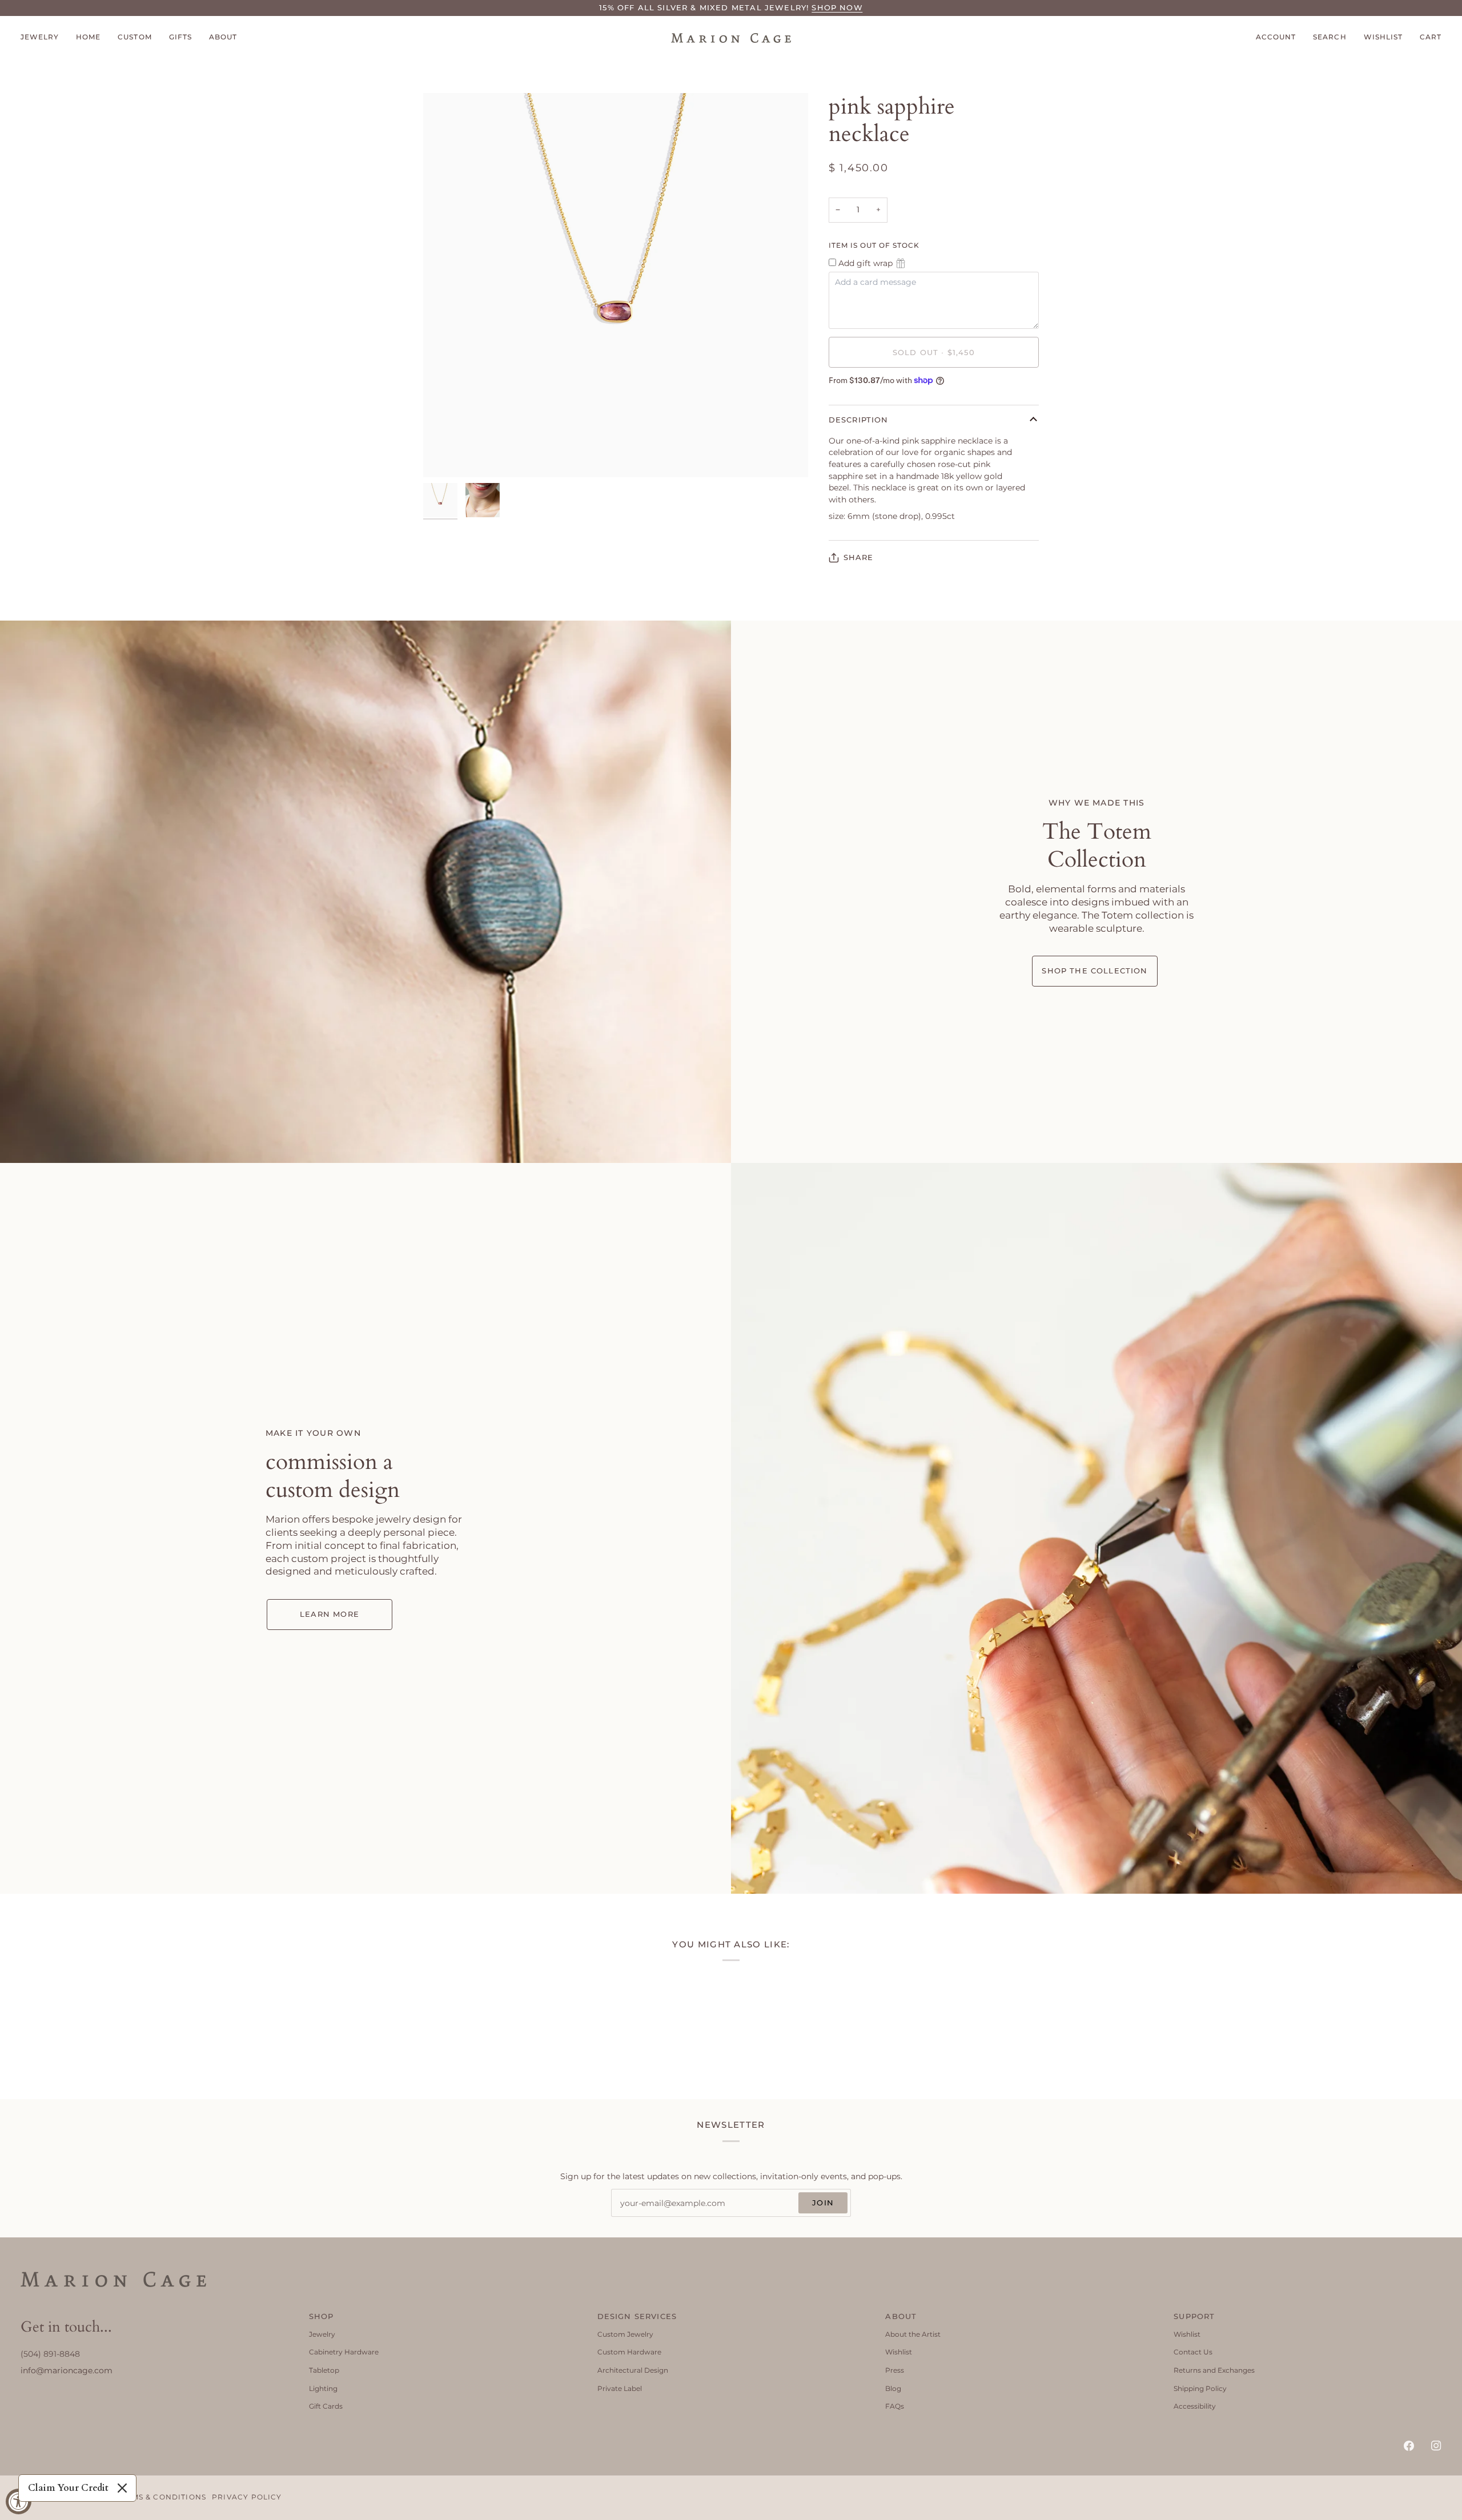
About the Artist (913, 2334)
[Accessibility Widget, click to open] (19, 2501)
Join (823, 2203)
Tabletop (324, 2370)
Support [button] (1194, 2316)
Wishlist (899, 2352)
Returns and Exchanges (1214, 2370)
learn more (330, 1614)
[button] (44, 38)
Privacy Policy (247, 2497)
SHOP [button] (322, 2316)
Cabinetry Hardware (344, 2352)
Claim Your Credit (68, 2488)
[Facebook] (1409, 2446)
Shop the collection (1095, 971)
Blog (893, 2388)
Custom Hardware (629, 2352)
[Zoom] (445, 456)
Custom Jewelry (625, 2334)
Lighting (323, 2388)
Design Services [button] (637, 2316)
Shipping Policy (1200, 2388)
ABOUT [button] (901, 2316)
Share (859, 557)
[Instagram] (1436, 2446)
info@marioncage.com (67, 2370)
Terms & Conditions (161, 2497)
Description (859, 420)
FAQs (895, 2406)
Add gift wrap (865, 263)
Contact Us (1193, 2352)
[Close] (122, 2488)
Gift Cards (326, 2406)
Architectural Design (633, 2370)
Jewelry (322, 2334)
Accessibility (1195, 2406)
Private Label (620, 2388)
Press (895, 2370)
